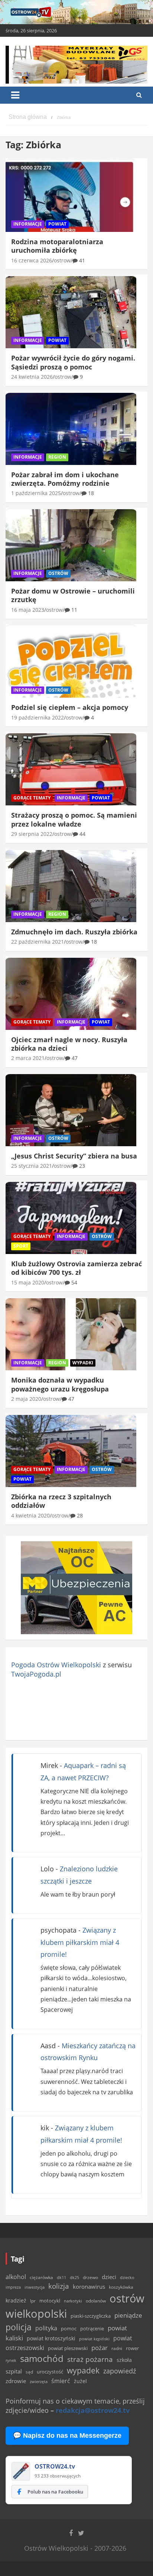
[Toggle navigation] (15, 95)
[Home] (28, 117)
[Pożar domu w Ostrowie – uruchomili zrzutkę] (71, 545)
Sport (21, 1246)
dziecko (127, 2277)
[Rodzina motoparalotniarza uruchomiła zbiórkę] (71, 196)
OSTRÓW (58, 573)
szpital (14, 2371)
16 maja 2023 (28, 610)
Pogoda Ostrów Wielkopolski (56, 1665)
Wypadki (83, 1363)
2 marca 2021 (28, 1058)
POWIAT (57, 224)
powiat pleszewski (68, 2348)
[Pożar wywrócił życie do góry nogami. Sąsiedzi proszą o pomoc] (71, 312)
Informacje (28, 224)
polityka (46, 2328)
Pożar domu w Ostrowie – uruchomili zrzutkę (73, 595)
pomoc (69, 2328)
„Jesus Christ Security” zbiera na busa (74, 1156)
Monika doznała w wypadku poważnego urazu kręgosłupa (60, 1384)
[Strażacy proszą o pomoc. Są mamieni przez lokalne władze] (71, 770)
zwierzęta (39, 2381)
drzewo (90, 2277)
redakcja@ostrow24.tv (93, 2410)
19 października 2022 (38, 717)
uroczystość (50, 2372)
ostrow (62, 260)
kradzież (16, 2300)
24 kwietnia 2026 (32, 377)
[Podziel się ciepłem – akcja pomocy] (71, 662)
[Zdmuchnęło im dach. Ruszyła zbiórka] (71, 886)
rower (132, 2348)
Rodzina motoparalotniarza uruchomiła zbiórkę (57, 246)
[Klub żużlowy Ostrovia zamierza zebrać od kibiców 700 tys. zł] (71, 1218)
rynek (11, 2360)
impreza (13, 2287)
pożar (100, 2347)
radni (117, 2348)
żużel (80, 2381)
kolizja (59, 2286)
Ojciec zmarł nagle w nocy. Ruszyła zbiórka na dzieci (69, 1044)
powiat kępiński (94, 2339)
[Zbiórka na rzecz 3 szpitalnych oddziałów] (71, 1451)
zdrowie (16, 2381)
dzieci (109, 2277)
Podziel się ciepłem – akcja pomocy (70, 707)
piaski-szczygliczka (91, 2316)
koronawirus (89, 2286)
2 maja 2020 (26, 1399)
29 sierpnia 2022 (32, 834)
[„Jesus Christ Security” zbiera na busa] (71, 1110)
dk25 (74, 2277)
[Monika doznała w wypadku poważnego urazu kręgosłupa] (71, 1334)
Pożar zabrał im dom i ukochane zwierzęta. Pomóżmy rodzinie (65, 479)
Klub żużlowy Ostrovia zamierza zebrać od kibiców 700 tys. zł (76, 1268)
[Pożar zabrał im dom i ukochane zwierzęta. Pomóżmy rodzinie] (71, 429)
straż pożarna (90, 2359)
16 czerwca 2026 (32, 260)
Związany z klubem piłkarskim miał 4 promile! (80, 1942)
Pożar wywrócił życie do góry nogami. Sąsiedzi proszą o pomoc (73, 362)
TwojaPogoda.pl (36, 1674)
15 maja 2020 (28, 1282)
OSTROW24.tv (55, 2466)
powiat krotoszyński (51, 2339)
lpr (33, 2301)
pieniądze (128, 2315)
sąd (29, 2372)
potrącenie (92, 2328)
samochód (42, 2358)
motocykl (50, 2301)
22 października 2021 (38, 942)
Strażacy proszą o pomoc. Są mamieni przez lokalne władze (74, 819)
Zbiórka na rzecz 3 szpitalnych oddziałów (61, 1501)
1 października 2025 (36, 493)
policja (19, 2327)
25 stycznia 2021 (32, 1166)
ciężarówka (41, 2277)
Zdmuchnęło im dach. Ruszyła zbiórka (74, 932)
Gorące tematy (32, 798)
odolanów (96, 2301)
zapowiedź (120, 2371)
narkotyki (73, 2301)
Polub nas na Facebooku (55, 2492)
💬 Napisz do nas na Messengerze (67, 2436)
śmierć (61, 2381)
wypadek (83, 2370)
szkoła (124, 2360)
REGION (57, 457)
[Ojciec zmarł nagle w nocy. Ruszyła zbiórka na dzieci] (71, 994)
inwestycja (35, 2287)
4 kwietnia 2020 (30, 1515)
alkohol (16, 2277)
